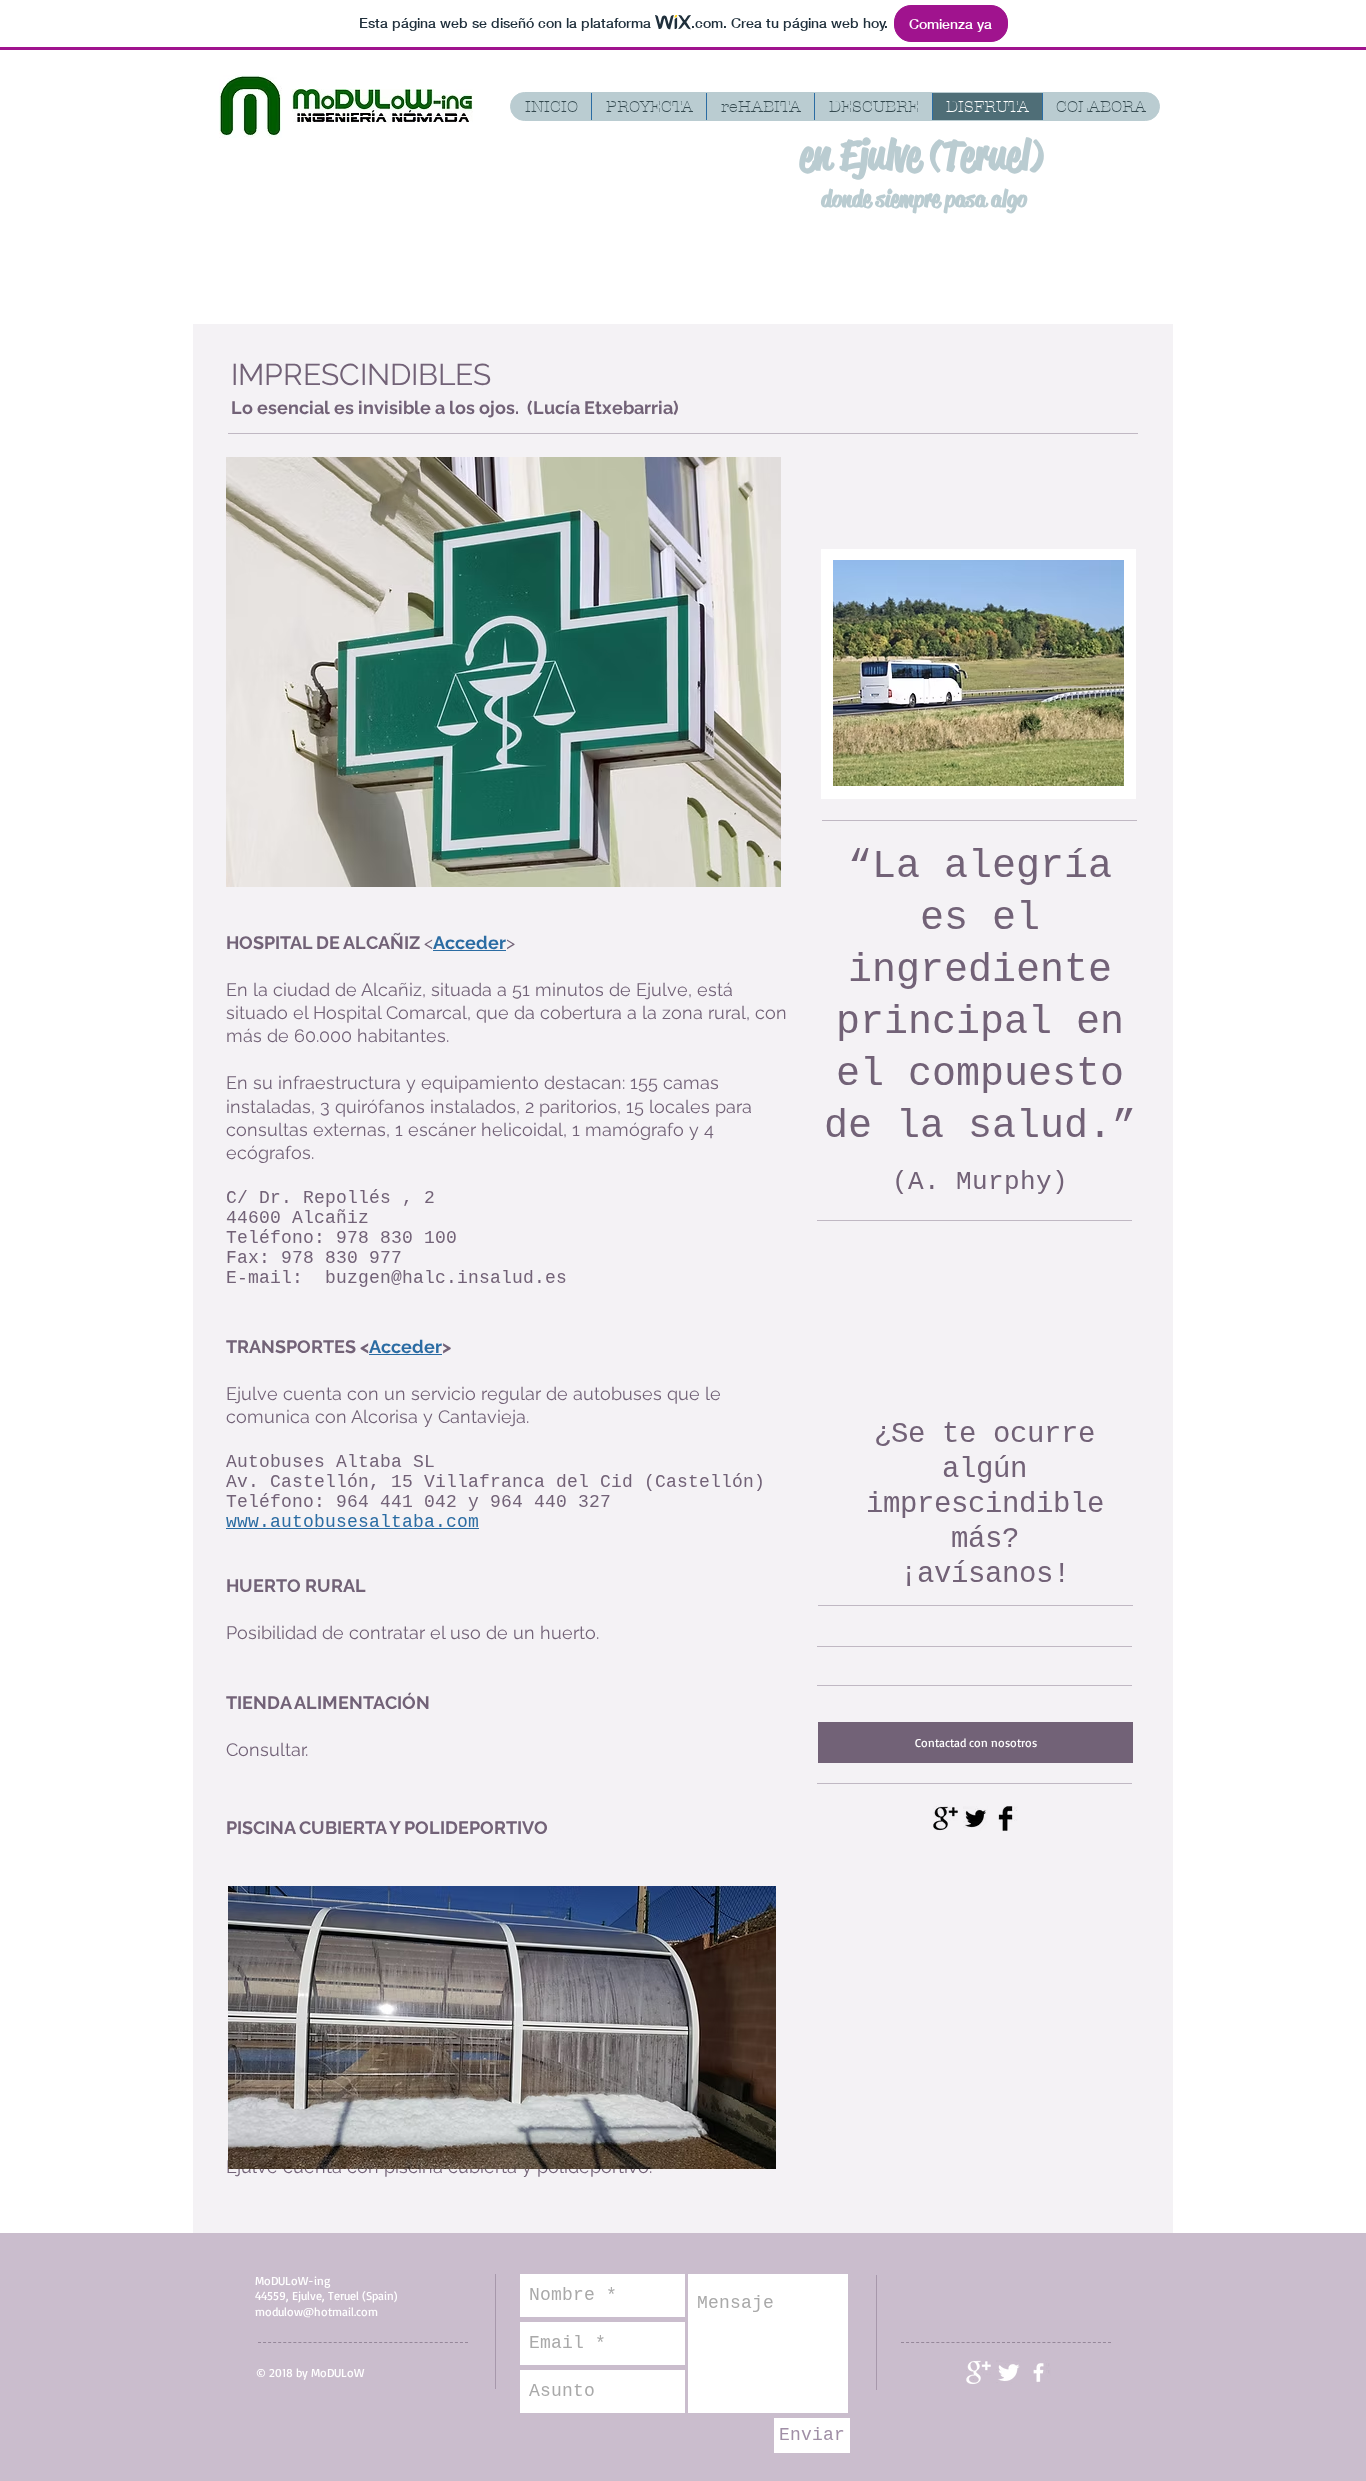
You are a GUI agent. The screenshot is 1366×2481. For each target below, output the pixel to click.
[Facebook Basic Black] (1005, 1818)
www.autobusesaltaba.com (352, 1522)
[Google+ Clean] (978, 2372)
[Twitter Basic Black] (975, 1818)
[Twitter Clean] (1008, 2372)
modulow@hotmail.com (316, 2311)
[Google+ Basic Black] (945, 1818)
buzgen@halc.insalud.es (446, 1278)
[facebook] (1038, 2372)
